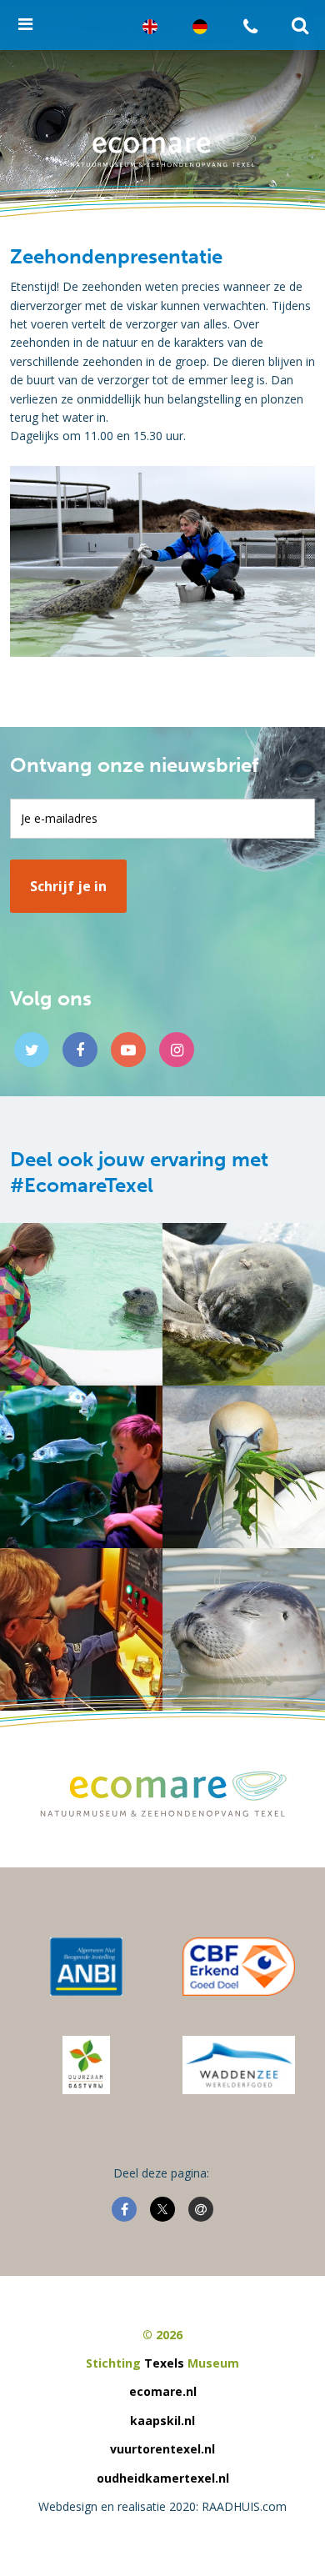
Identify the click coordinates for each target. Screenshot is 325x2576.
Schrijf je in (68, 886)
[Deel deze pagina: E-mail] (201, 2209)
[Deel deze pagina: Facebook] (124, 2209)
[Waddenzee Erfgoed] (239, 2065)
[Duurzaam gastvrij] (86, 2065)
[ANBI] (87, 1967)
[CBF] (238, 1967)
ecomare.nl (163, 2391)
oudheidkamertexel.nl (163, 2478)
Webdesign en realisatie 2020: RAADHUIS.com (162, 2506)
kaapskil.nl (162, 2421)
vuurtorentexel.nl (162, 2449)
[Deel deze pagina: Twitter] (162, 2209)
